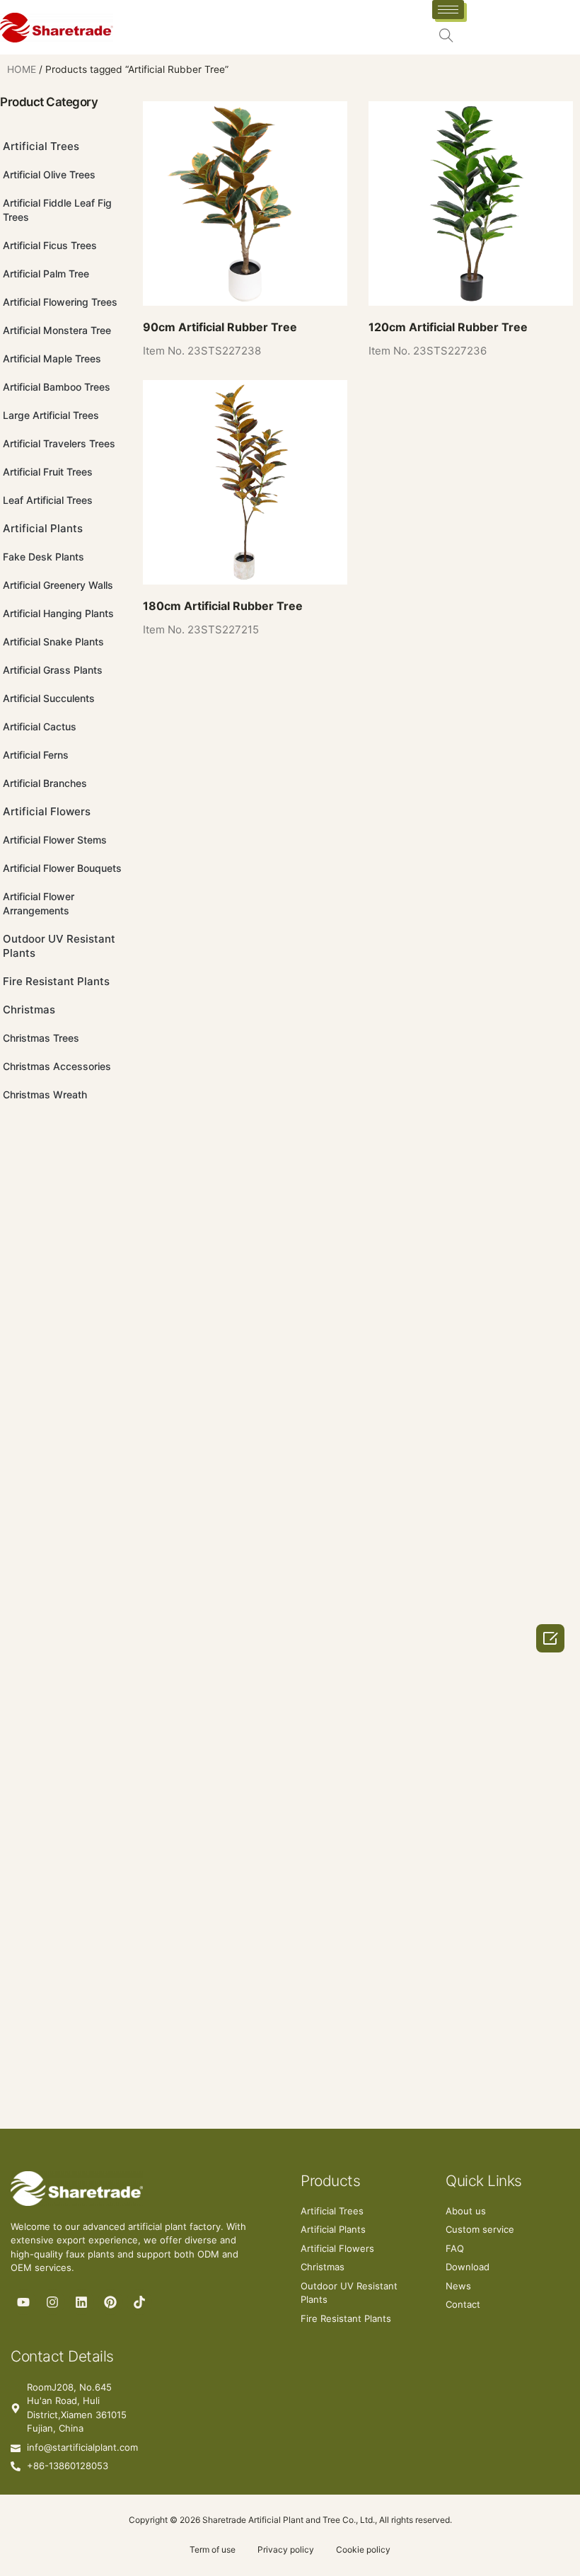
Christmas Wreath (45, 1094)
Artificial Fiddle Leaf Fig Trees (57, 210)
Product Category (49, 102)
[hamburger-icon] (448, 10)
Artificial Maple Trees (52, 358)
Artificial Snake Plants (53, 642)
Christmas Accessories (57, 1066)
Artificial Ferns (36, 755)
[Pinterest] (110, 2302)
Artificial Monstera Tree (57, 330)
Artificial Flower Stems (55, 840)
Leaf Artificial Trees (48, 500)
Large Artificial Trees (51, 415)
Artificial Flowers (47, 811)
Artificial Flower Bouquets (62, 868)
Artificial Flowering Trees (60, 302)
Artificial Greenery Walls (58, 585)
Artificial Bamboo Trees (57, 387)
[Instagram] (52, 2302)
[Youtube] (23, 2302)
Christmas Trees (41, 1038)
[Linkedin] (81, 2302)
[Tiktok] (139, 2302)
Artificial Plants (43, 528)
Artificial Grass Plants (53, 670)
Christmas (29, 1010)
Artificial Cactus (40, 726)
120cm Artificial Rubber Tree (448, 327)
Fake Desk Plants (43, 557)
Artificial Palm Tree (46, 274)
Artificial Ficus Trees (50, 245)
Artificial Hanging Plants (58, 613)
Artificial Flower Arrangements (39, 903)
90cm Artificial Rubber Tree (220, 327)
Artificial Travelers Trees (59, 443)
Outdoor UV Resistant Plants (59, 946)
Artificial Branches (45, 783)
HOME (22, 69)
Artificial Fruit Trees (48, 472)
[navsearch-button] (446, 37)
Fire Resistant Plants (56, 981)
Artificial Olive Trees (49, 174)
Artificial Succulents (49, 698)
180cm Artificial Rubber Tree (223, 606)
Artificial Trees (41, 146)
